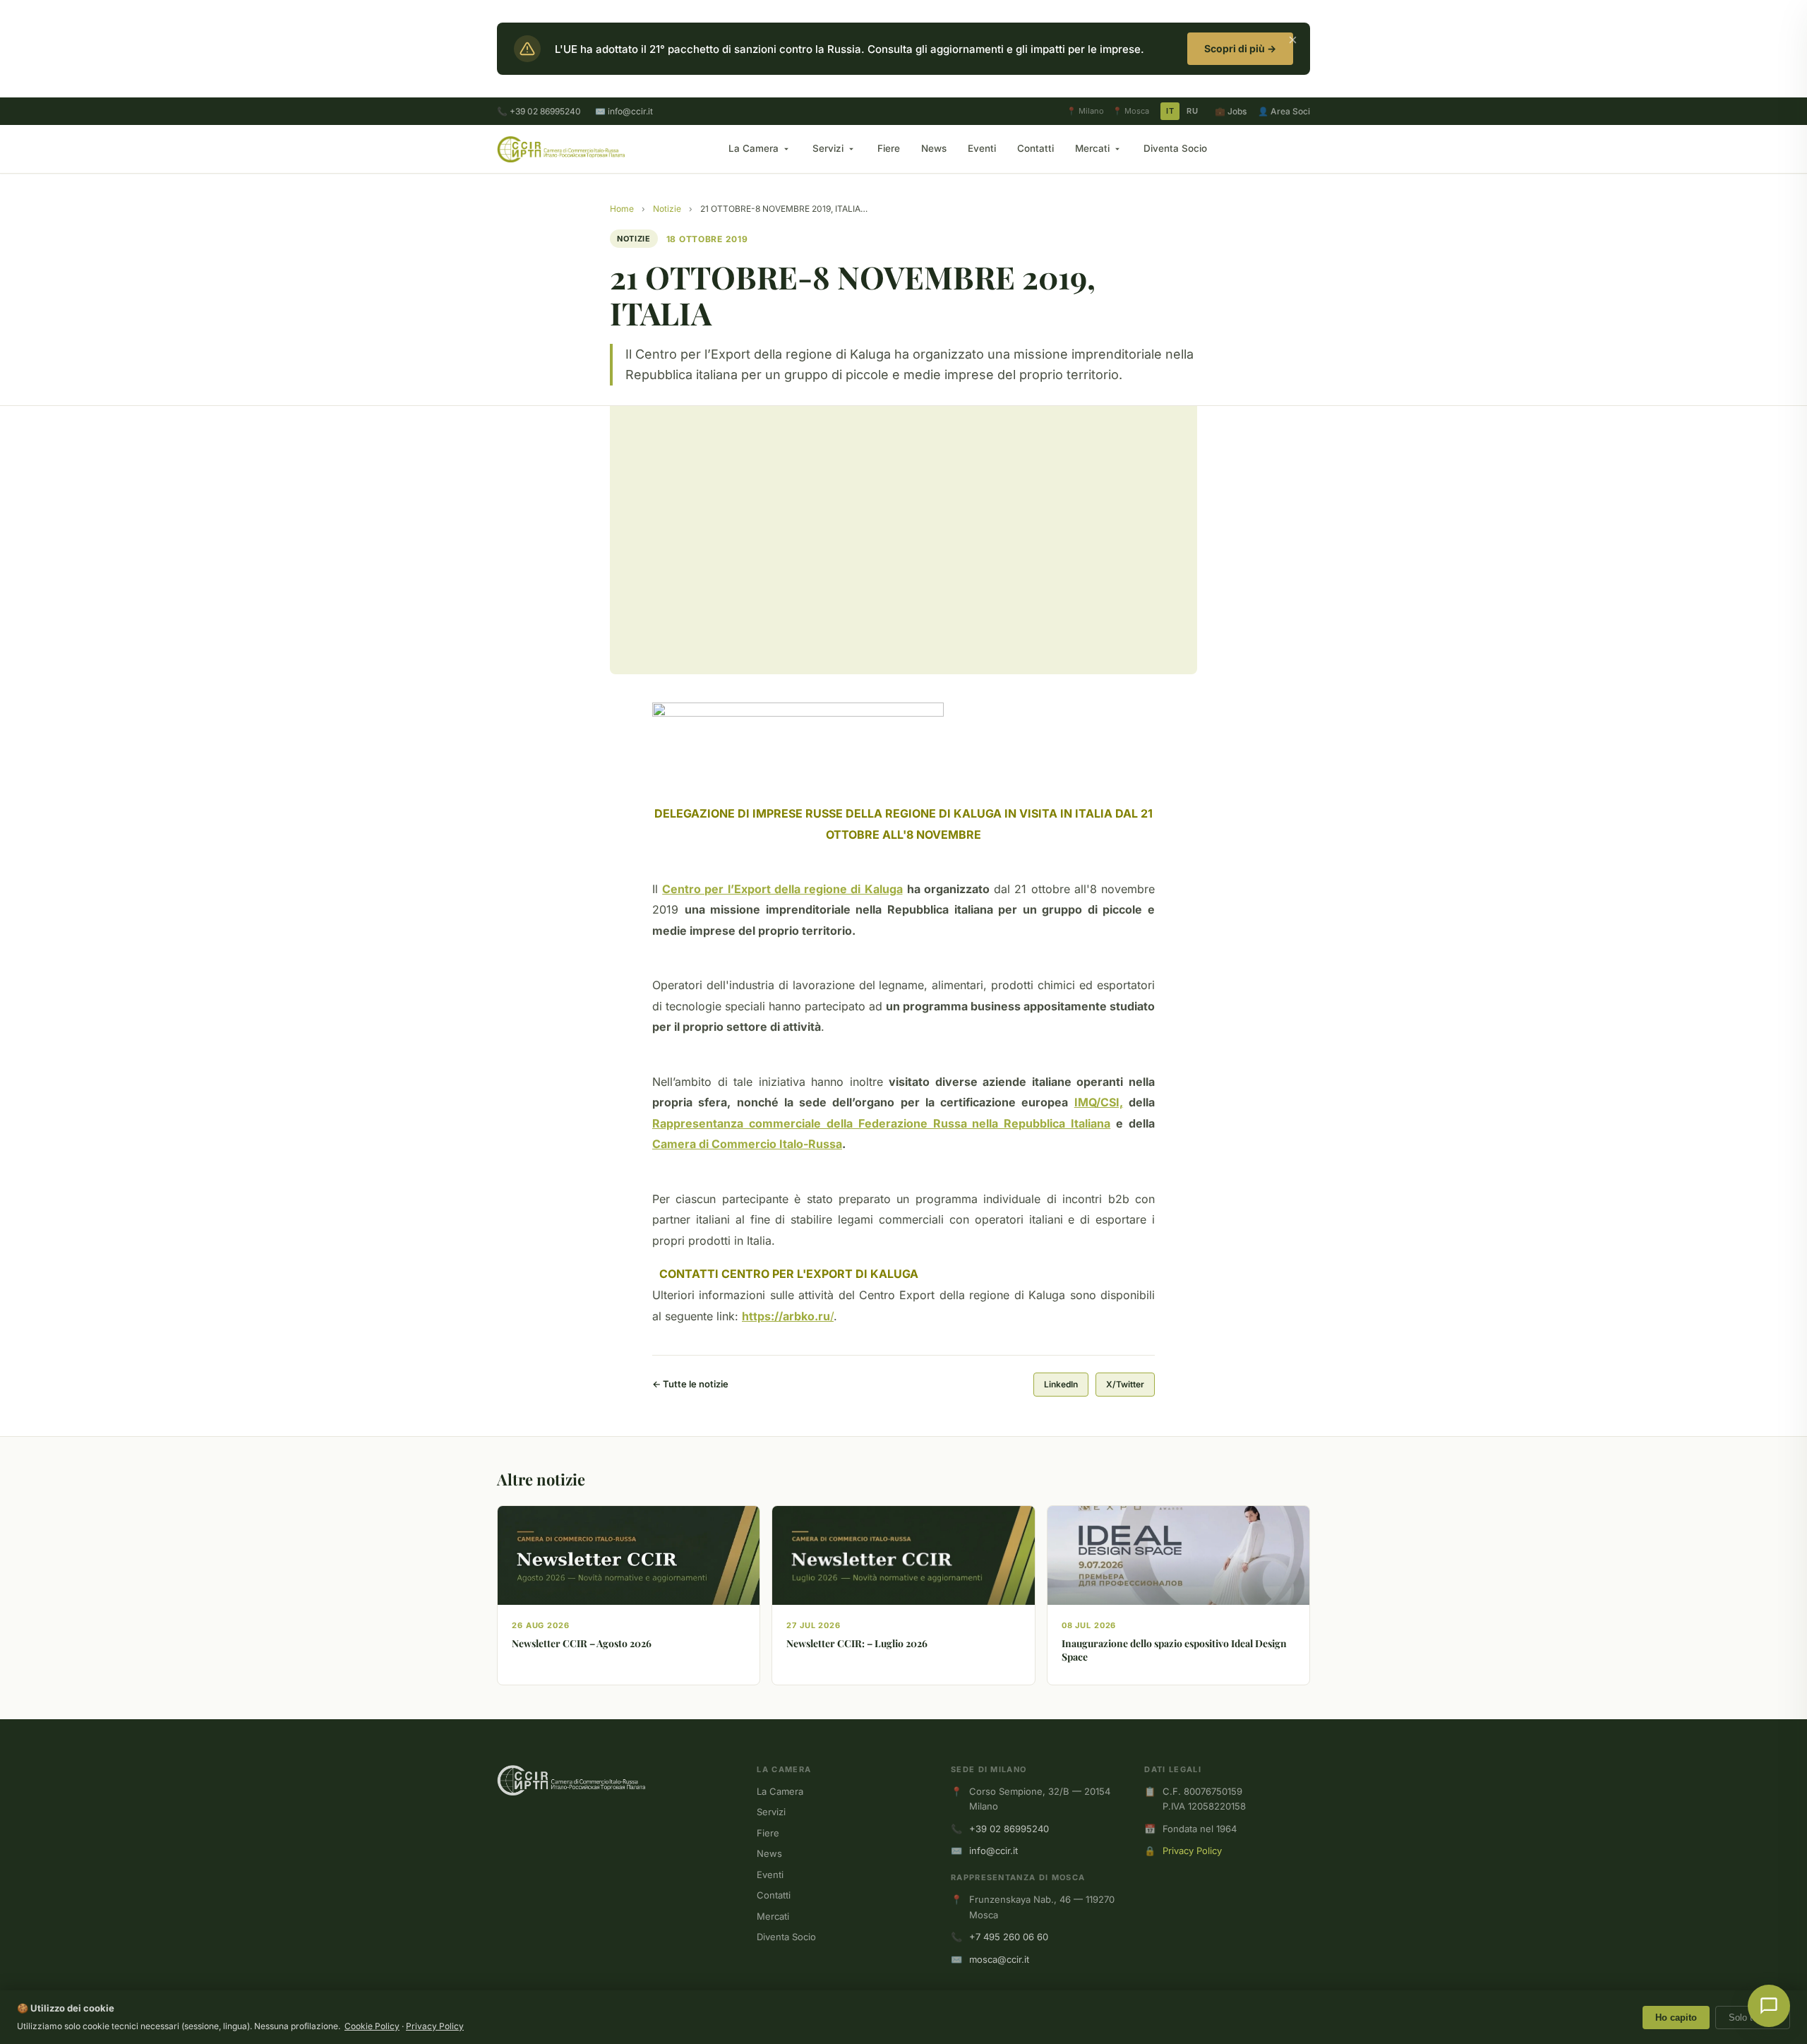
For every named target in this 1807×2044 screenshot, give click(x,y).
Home (622, 209)
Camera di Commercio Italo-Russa (747, 1144)
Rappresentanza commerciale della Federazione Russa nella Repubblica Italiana (881, 1123)
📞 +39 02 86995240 (539, 111)
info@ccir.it (993, 1851)
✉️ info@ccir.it (624, 111)
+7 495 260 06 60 (1009, 1937)
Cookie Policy (372, 2026)
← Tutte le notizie (690, 1384)
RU (1192, 111)
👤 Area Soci (1284, 111)
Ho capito (1676, 2018)
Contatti (1035, 148)
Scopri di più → (1240, 48)
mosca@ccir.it (999, 1959)
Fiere (889, 148)
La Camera (754, 148)
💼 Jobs (1231, 111)
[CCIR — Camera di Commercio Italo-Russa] (561, 149)
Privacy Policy (1192, 1851)
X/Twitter (1125, 1384)
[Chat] (1769, 2006)
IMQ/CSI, (1099, 1102)
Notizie (667, 209)
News (934, 148)
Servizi (828, 148)
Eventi (982, 148)
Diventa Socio (1175, 148)
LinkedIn (1061, 1384)
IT (1170, 111)
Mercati (1092, 148)
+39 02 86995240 (1009, 1829)
